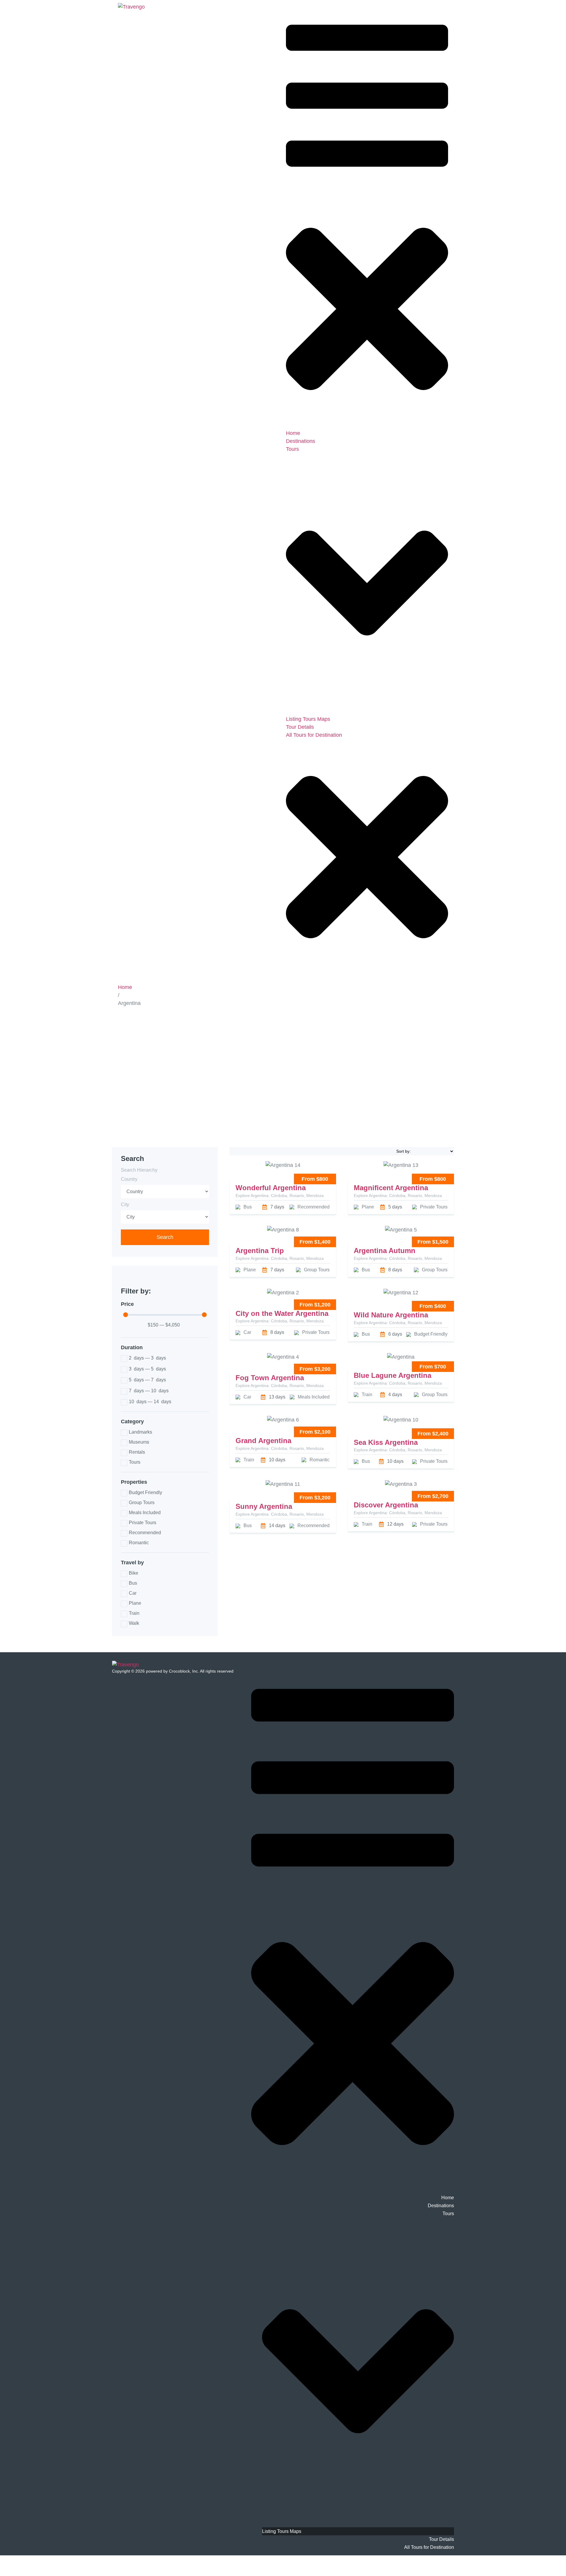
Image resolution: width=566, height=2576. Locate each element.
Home (125, 987)
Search (165, 1237)
